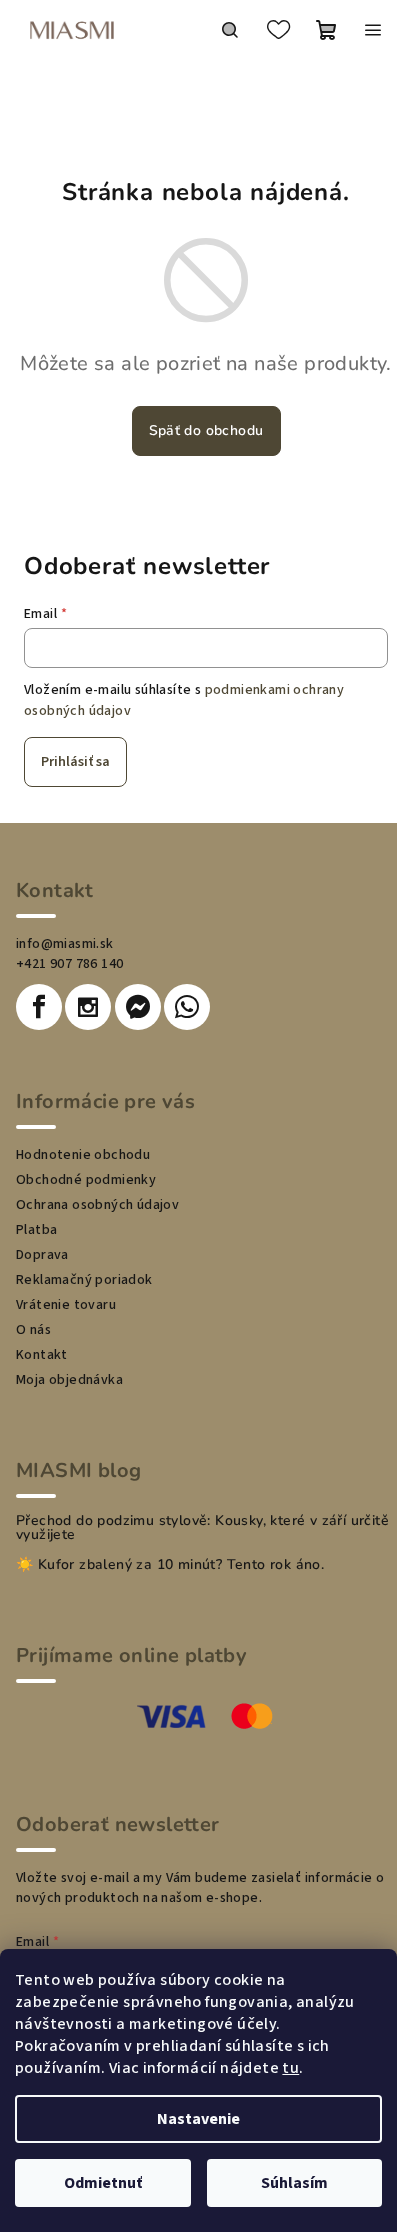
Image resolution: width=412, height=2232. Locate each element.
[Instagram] (88, 1007)
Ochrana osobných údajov (97, 1205)
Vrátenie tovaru (66, 1305)
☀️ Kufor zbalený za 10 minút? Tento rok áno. (170, 1565)
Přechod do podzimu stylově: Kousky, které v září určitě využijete (202, 1528)
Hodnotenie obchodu (83, 1155)
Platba (36, 1230)
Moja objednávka (69, 1380)
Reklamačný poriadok (84, 1280)
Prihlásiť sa (75, 762)
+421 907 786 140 (69, 964)
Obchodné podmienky (86, 1180)
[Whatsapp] (187, 1007)
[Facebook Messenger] (138, 1007)
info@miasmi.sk (65, 944)
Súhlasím (294, 2183)
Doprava (42, 1255)
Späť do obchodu (206, 430)
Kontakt (42, 1355)
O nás (33, 1330)
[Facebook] (39, 1007)
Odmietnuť (103, 2183)
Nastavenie (198, 2119)
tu (290, 2068)
